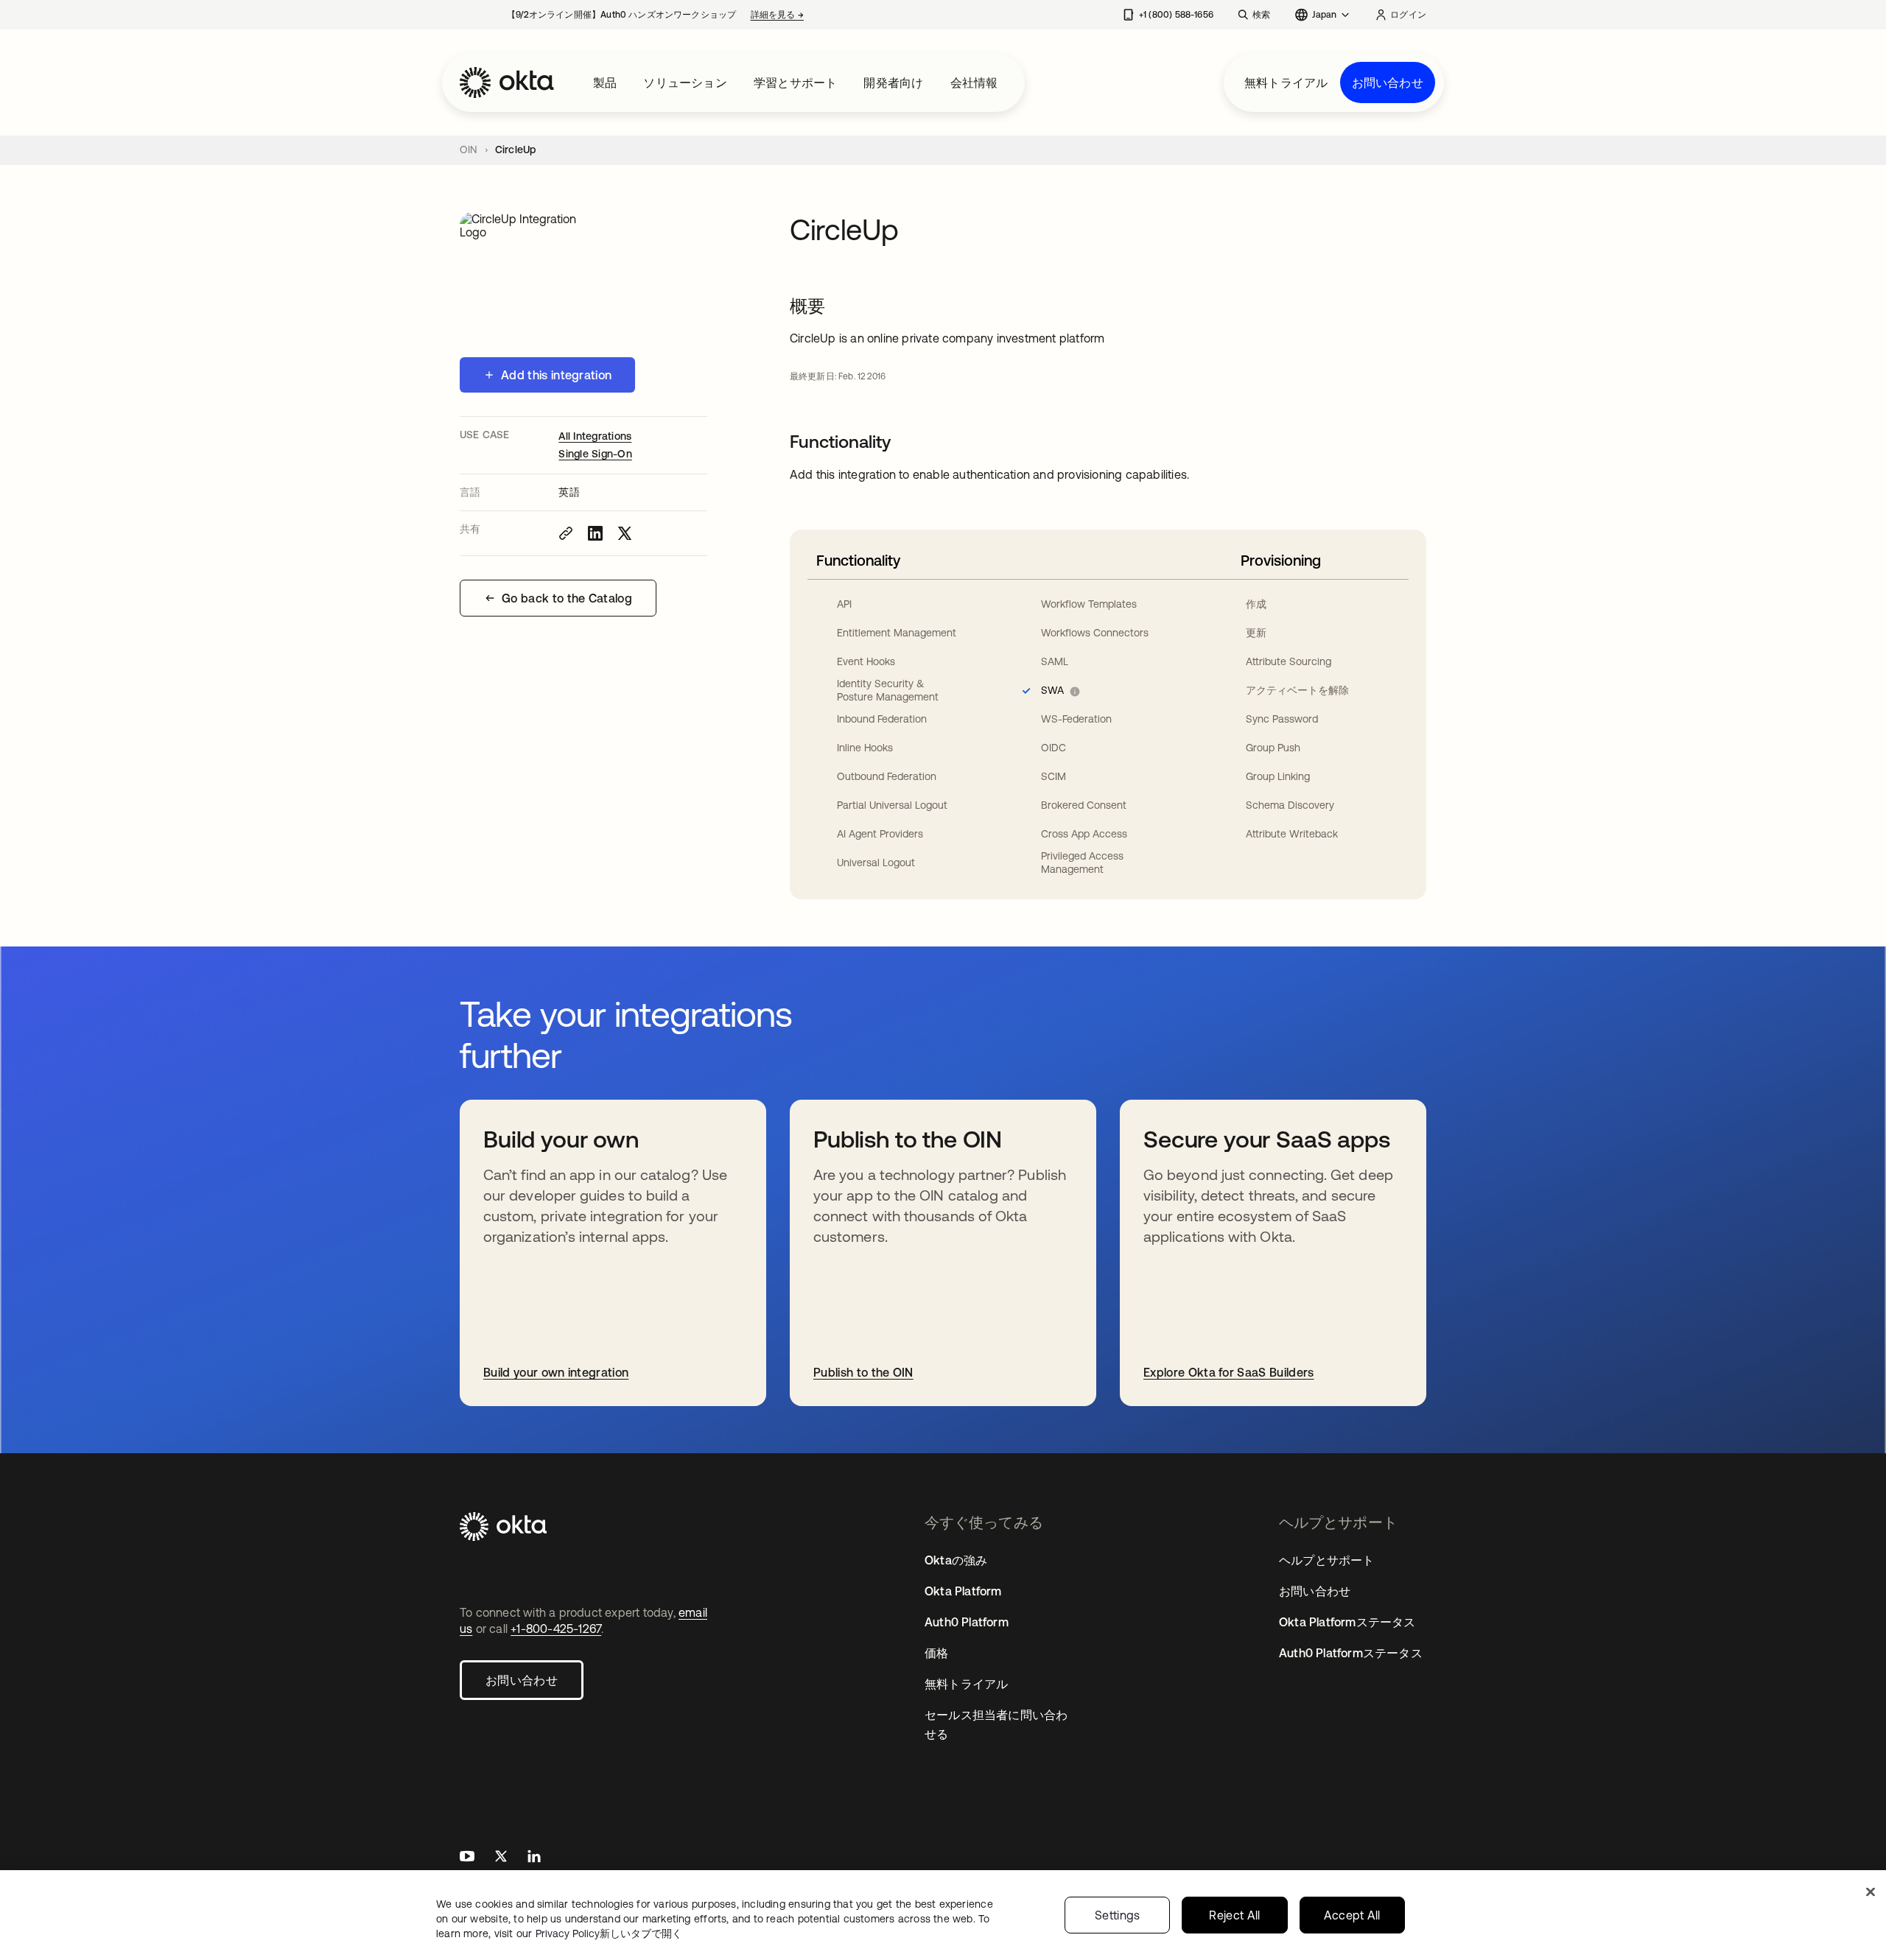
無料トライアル (1286, 82)
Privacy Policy (609, 1933)
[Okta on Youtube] (467, 1858)
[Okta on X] (501, 1858)
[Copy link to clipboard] (566, 533)
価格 (936, 1653)
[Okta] (507, 82)
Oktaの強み (956, 1560)
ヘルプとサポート (1327, 1560)
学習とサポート (795, 82)
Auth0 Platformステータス (1351, 1653)
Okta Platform (963, 1591)
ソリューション (685, 82)
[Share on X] (625, 533)
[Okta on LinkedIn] (534, 1858)
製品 (605, 82)
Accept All (1352, 1915)
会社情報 (974, 82)
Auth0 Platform (967, 1622)
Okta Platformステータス (1347, 1622)
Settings (1118, 1915)
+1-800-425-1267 (556, 1629)
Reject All (1234, 1915)
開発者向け (893, 82)
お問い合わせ (1388, 82)
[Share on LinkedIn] (595, 533)
